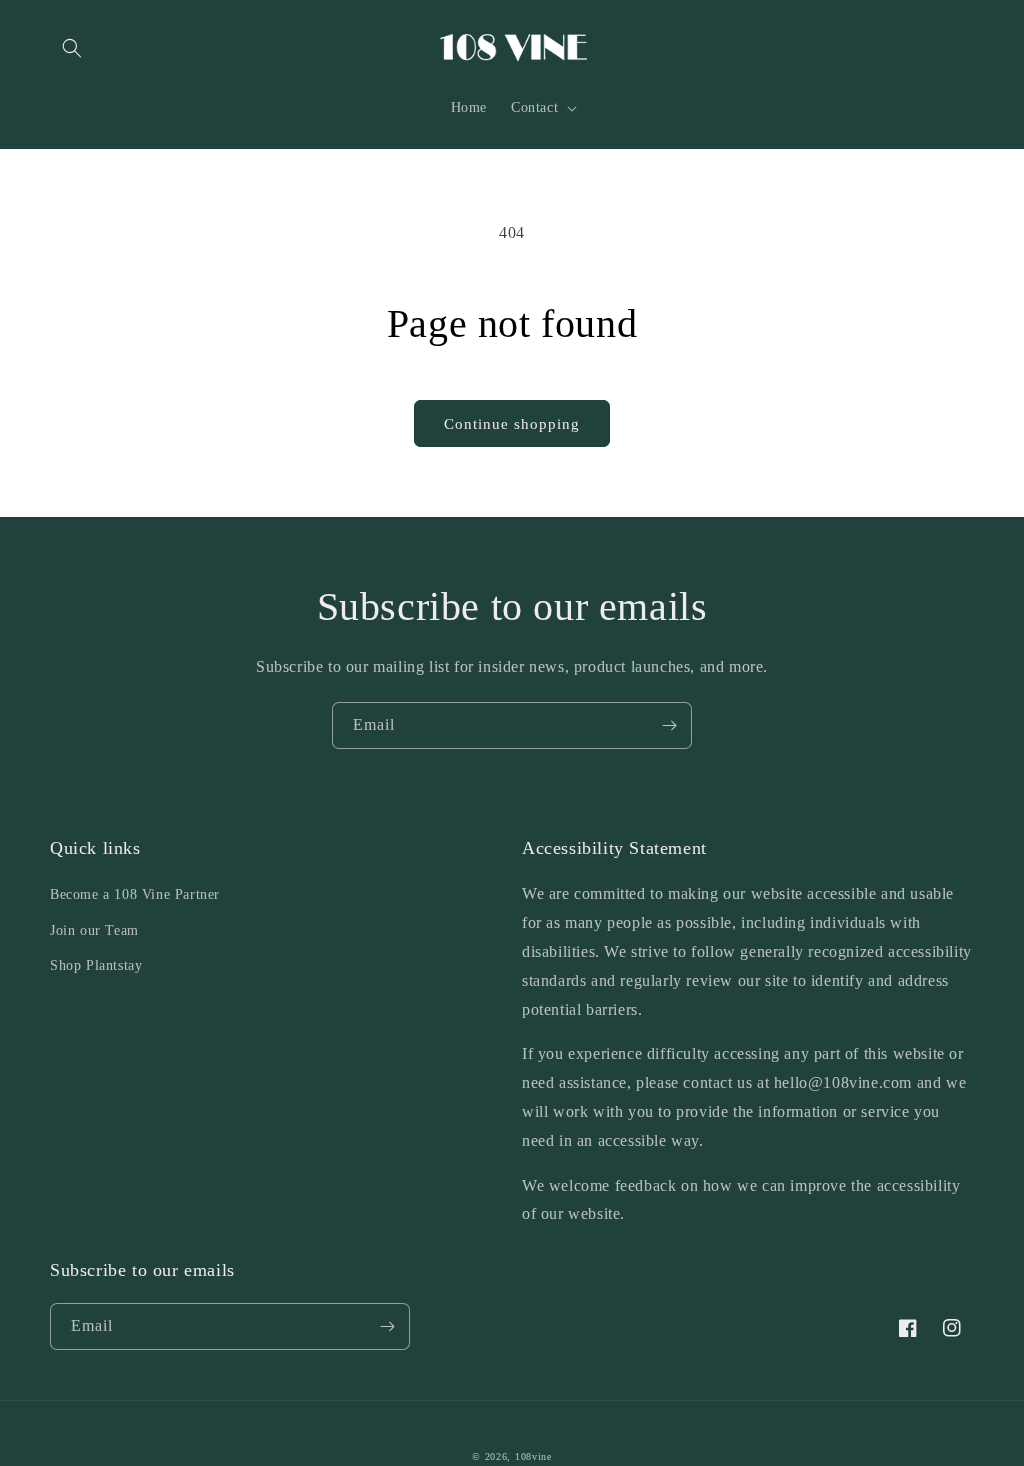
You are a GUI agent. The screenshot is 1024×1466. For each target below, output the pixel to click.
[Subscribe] (669, 725)
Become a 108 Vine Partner (135, 894)
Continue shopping (512, 424)
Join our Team (94, 930)
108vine (533, 1456)
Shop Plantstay (96, 965)
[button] (72, 48)
